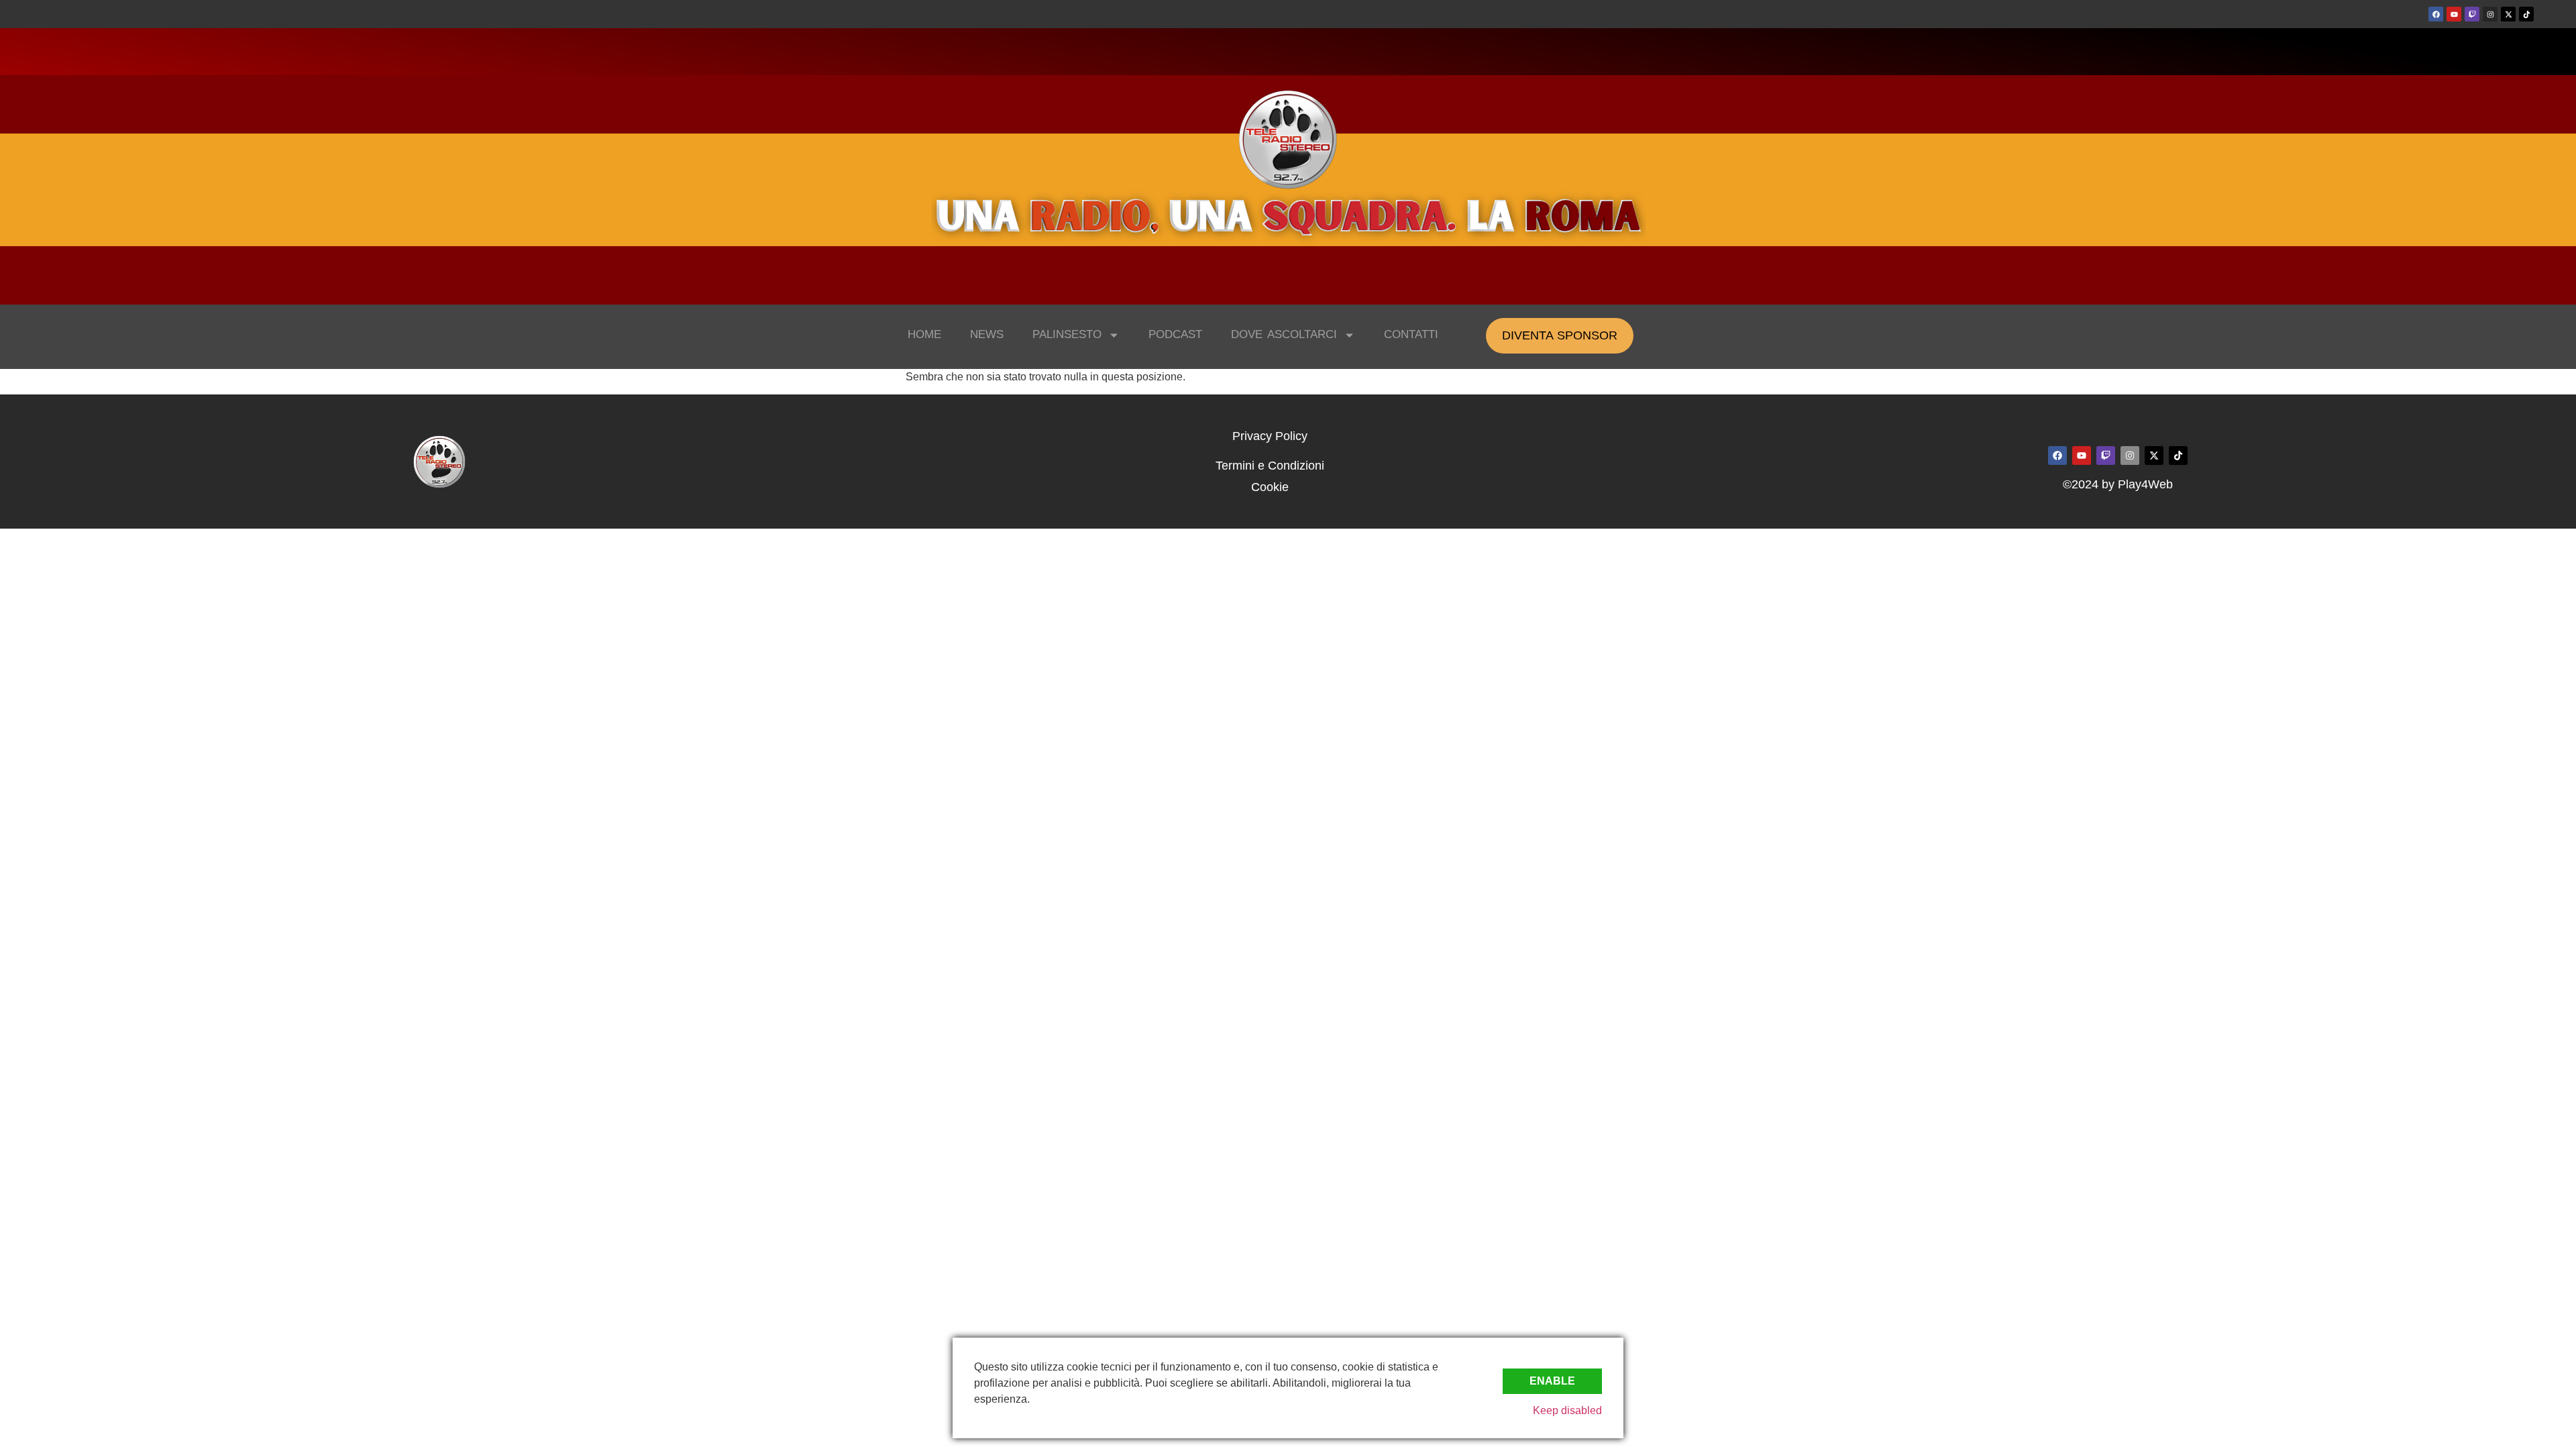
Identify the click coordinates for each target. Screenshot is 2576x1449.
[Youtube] (2454, 14)
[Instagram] (2490, 14)
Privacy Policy (1270, 436)
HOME (924, 334)
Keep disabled (1567, 1410)
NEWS (987, 334)
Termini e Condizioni (1270, 466)
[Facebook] (2436, 14)
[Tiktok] (2526, 14)
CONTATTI (1411, 334)
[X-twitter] (2508, 14)
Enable (1552, 1381)
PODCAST (1175, 334)
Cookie (1270, 487)
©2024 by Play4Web (2118, 484)
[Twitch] (2472, 14)
